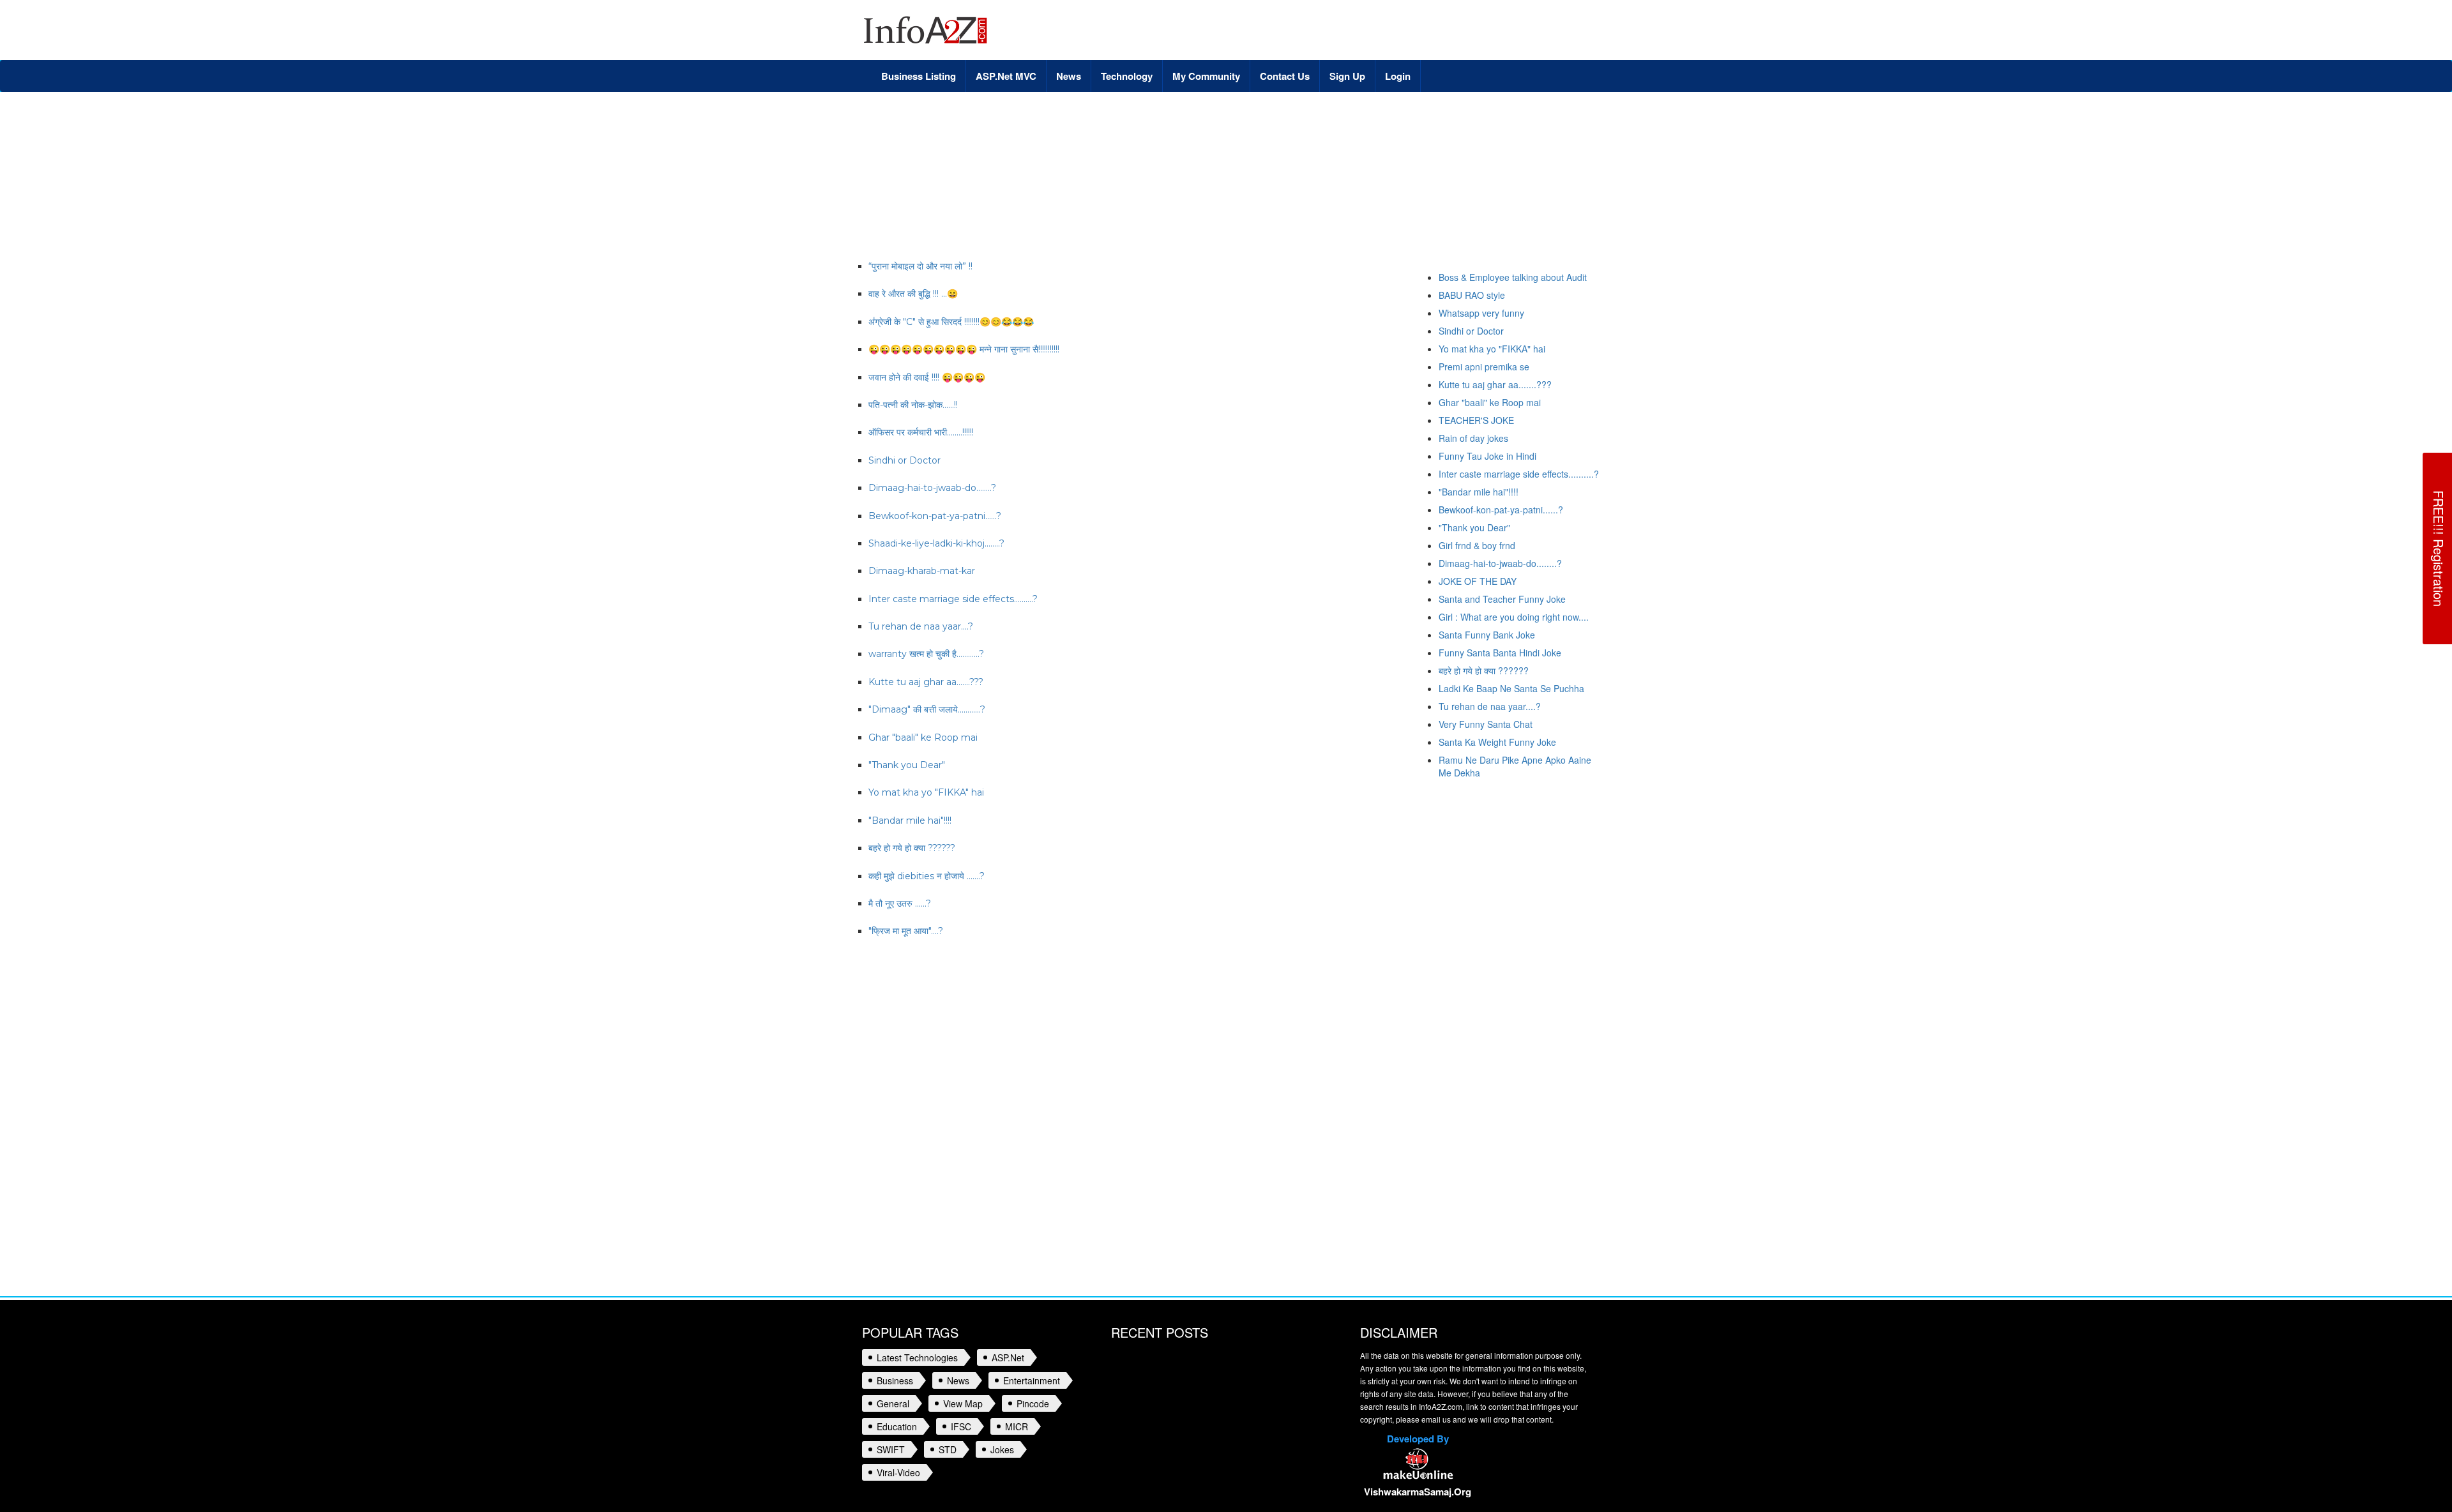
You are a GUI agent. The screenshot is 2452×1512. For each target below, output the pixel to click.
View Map (963, 1403)
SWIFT (891, 1449)
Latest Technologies (917, 1357)
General (893, 1403)
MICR (1017, 1426)
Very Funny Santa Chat (1486, 724)
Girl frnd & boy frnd (1477, 545)
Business (895, 1380)
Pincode (1033, 1403)
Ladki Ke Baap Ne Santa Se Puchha (1511, 688)
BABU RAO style (1472, 295)
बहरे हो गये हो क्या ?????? (1484, 670)
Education (897, 1426)
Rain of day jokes (1473, 438)
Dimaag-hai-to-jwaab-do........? (1500, 563)
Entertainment (1032, 1380)
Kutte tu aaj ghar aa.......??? (1495, 384)
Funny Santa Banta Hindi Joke (1500, 653)
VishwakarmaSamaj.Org (1418, 1492)
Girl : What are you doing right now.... (1514, 617)
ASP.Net (1008, 1357)
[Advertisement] (1094, 133)
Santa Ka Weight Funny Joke (1497, 742)
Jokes (1002, 1449)
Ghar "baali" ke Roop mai (1490, 402)
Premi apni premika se (1484, 367)
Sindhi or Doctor (1471, 331)
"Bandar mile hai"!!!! (1479, 492)
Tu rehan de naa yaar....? (1490, 706)
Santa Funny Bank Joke (1487, 635)
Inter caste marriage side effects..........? (1519, 474)
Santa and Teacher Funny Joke (1502, 599)
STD (948, 1449)
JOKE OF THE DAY (1478, 581)
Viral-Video (898, 1472)
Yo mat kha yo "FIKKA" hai (1492, 349)
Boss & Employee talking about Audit (1513, 277)
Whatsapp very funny (1481, 313)
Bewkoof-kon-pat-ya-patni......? (1501, 510)
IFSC (961, 1426)
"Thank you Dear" (1474, 527)
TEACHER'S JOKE (1476, 420)
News (958, 1380)
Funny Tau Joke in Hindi (1487, 456)
